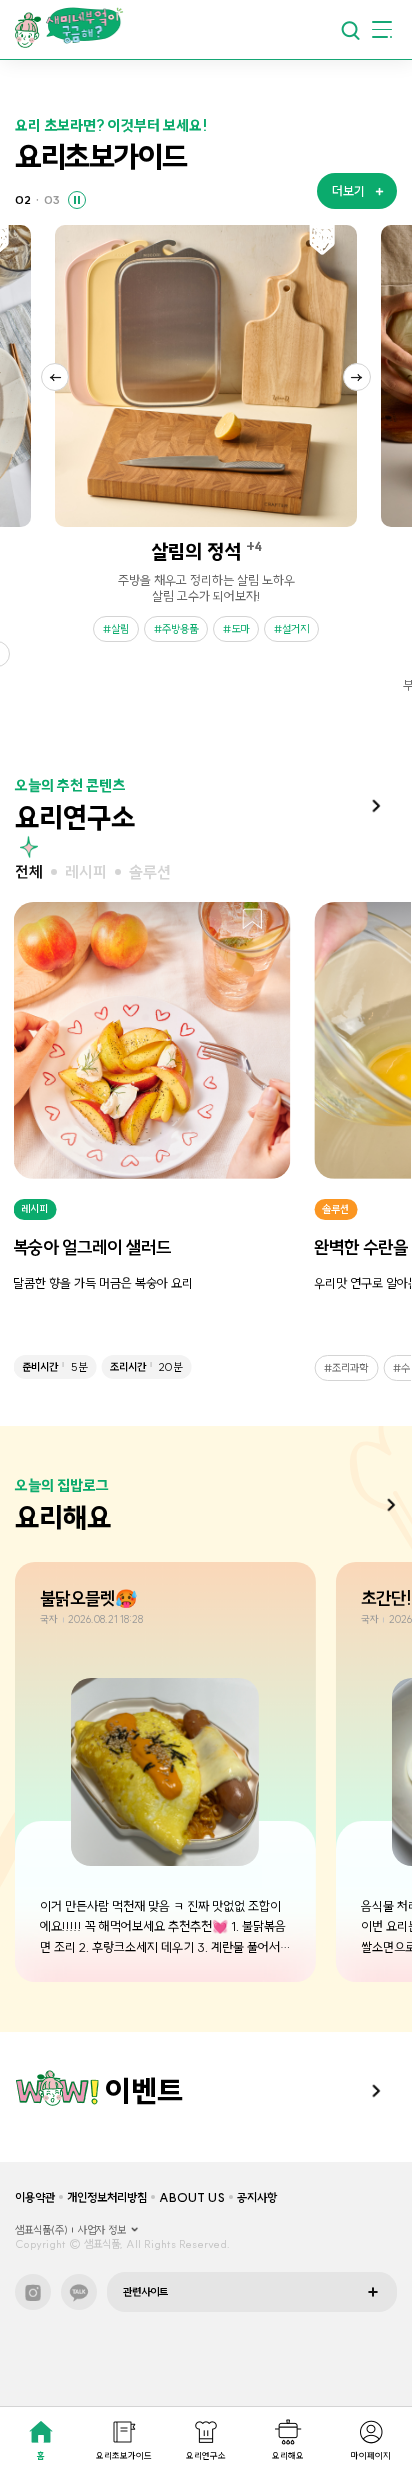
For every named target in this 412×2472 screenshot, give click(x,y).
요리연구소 (206, 2455)
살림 (120, 629)
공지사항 (257, 2197)
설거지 (295, 629)
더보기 (376, 806)
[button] (55, 377)
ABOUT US (192, 2197)
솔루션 (150, 872)
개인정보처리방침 (107, 2197)
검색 (350, 30)
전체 (29, 872)
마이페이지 (371, 2455)
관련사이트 (145, 2292)
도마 (240, 629)
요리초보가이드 (124, 2455)
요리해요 (288, 2455)
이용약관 (35, 2197)
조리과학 (350, 1368)
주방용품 (180, 629)
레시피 (86, 872)
